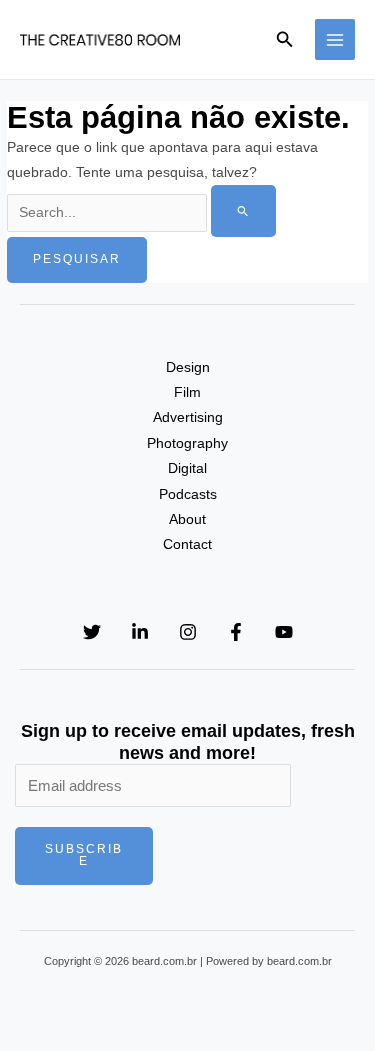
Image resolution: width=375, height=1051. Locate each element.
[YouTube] (284, 632)
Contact (187, 544)
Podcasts (188, 494)
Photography (187, 443)
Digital (187, 468)
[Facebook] (236, 632)
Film (187, 392)
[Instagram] (188, 632)
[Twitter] (92, 632)
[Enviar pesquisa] (243, 211)
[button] (285, 40)
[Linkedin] (140, 632)
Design (188, 367)
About (187, 519)
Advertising (188, 417)
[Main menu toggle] (335, 39)
